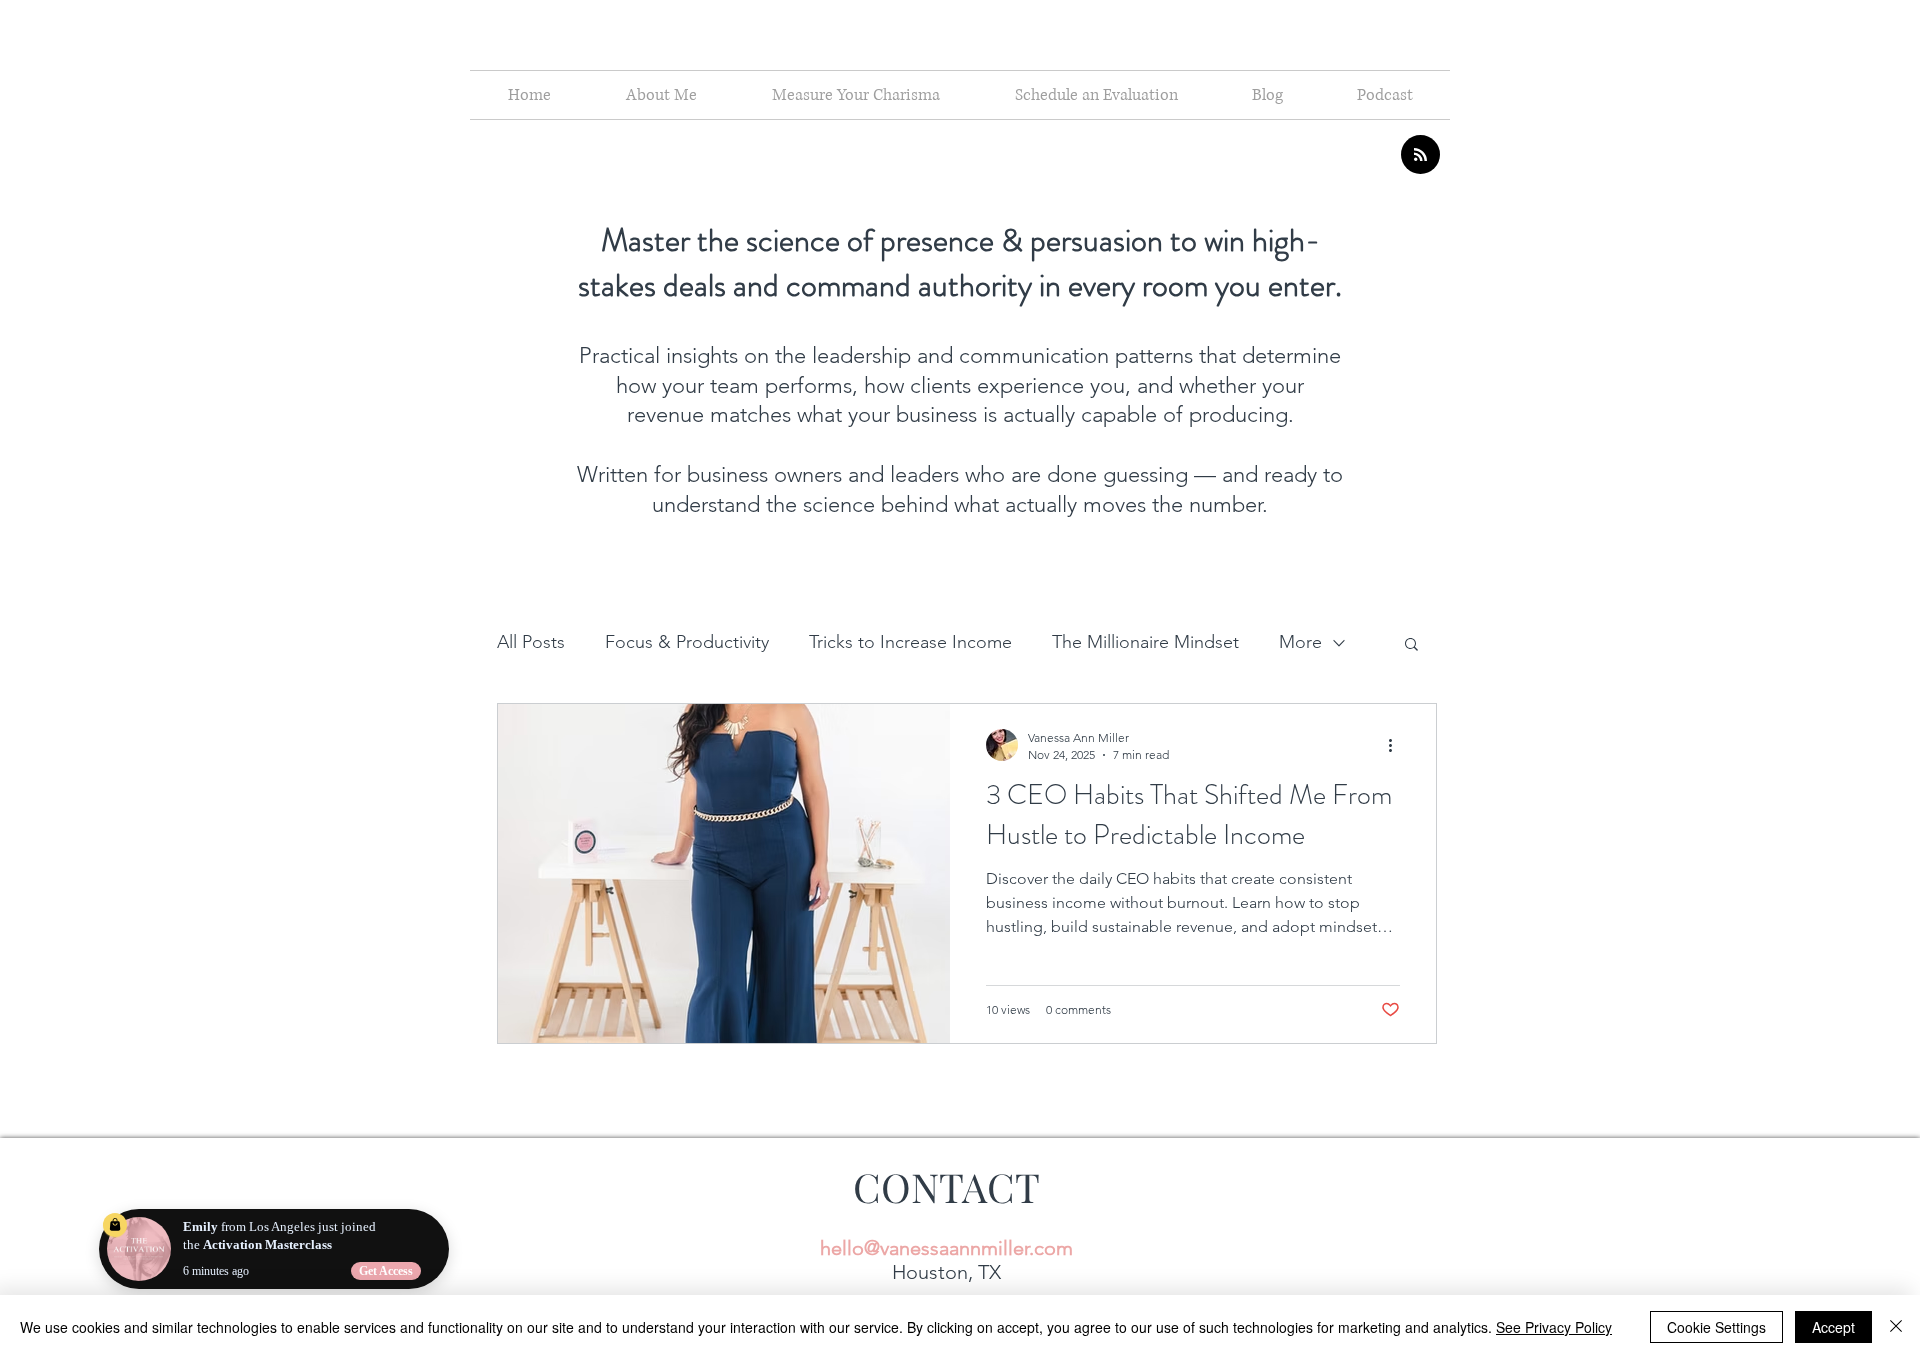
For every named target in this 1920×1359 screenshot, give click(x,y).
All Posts (531, 642)
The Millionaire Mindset (1145, 642)
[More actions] (1397, 745)
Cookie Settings (1716, 1327)
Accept (1833, 1327)
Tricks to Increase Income (910, 642)
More (1300, 642)
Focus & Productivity (687, 642)
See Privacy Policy (1554, 1327)
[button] (1411, 645)
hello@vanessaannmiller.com (946, 1248)
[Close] (1896, 1327)
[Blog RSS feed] (1420, 155)
